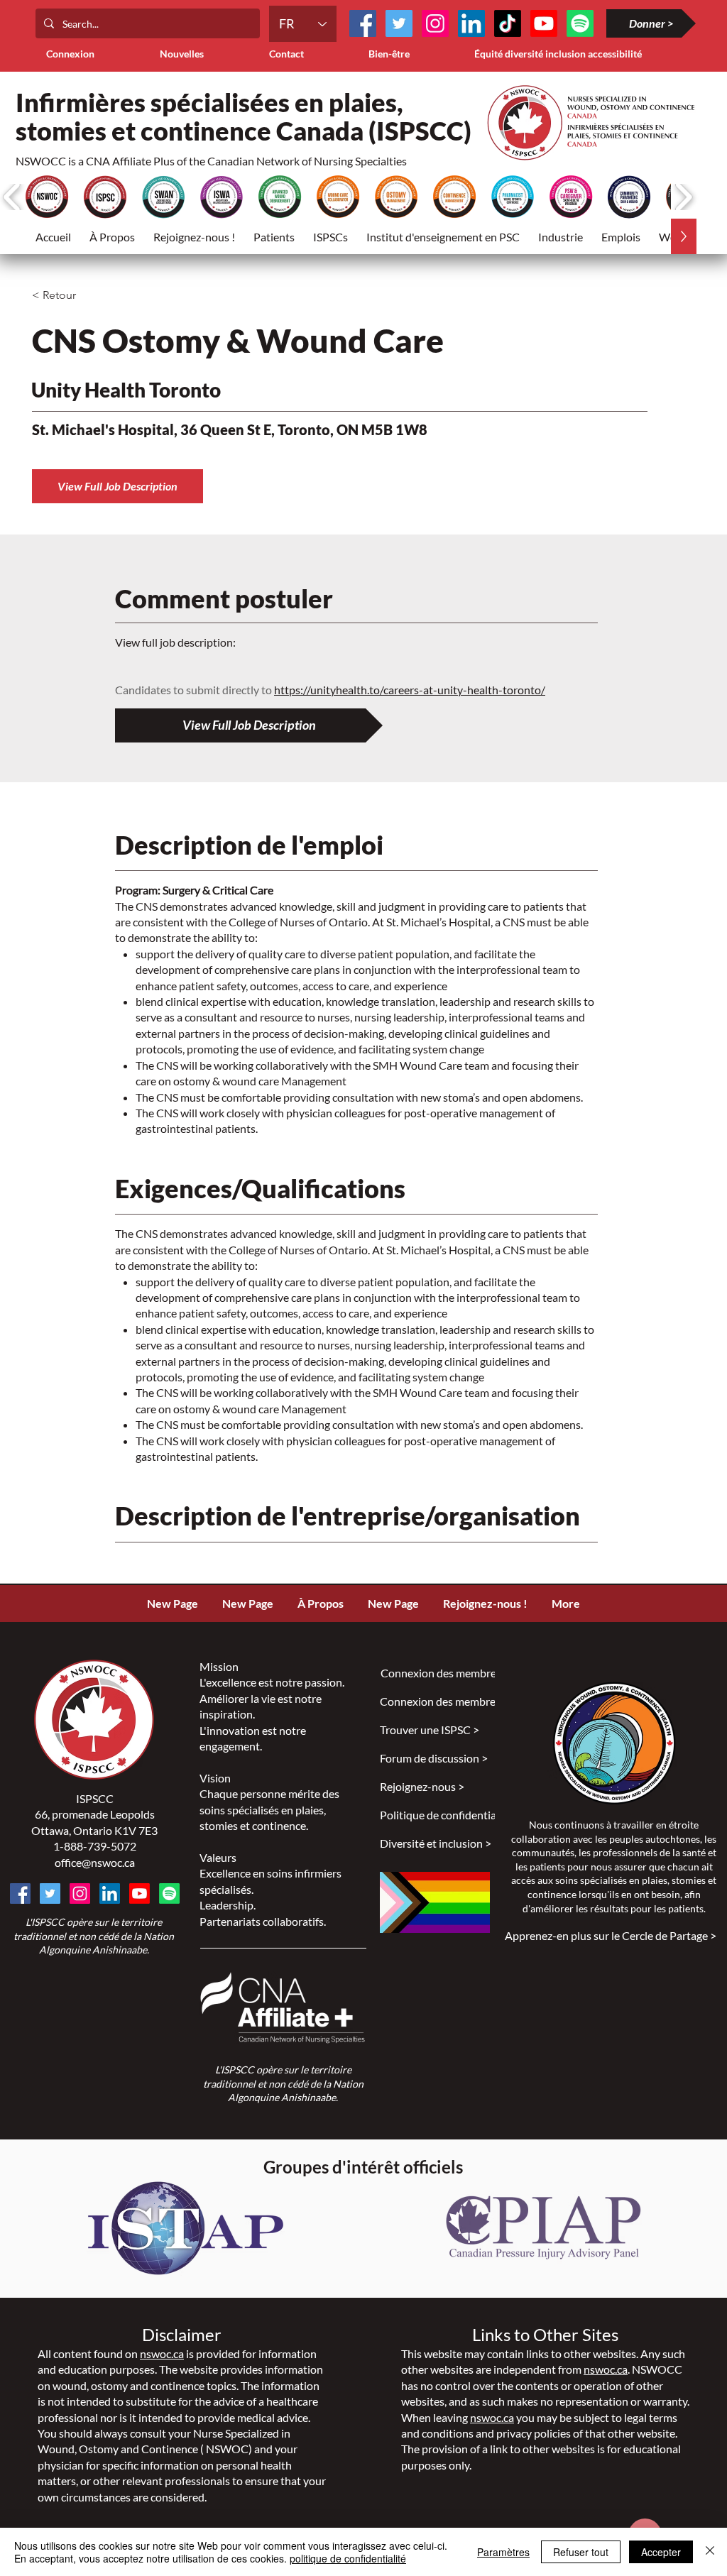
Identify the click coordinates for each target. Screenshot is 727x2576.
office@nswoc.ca (95, 1862)
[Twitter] (399, 23)
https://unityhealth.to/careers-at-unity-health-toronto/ (410, 690)
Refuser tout (581, 2552)
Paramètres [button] (503, 2552)
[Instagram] (435, 23)
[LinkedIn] (471, 23)
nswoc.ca (162, 2353)
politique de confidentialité (348, 2558)
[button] (274, 236)
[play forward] (683, 197)
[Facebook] (363, 23)
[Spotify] (169, 1893)
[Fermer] (710, 2552)
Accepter (661, 2552)
